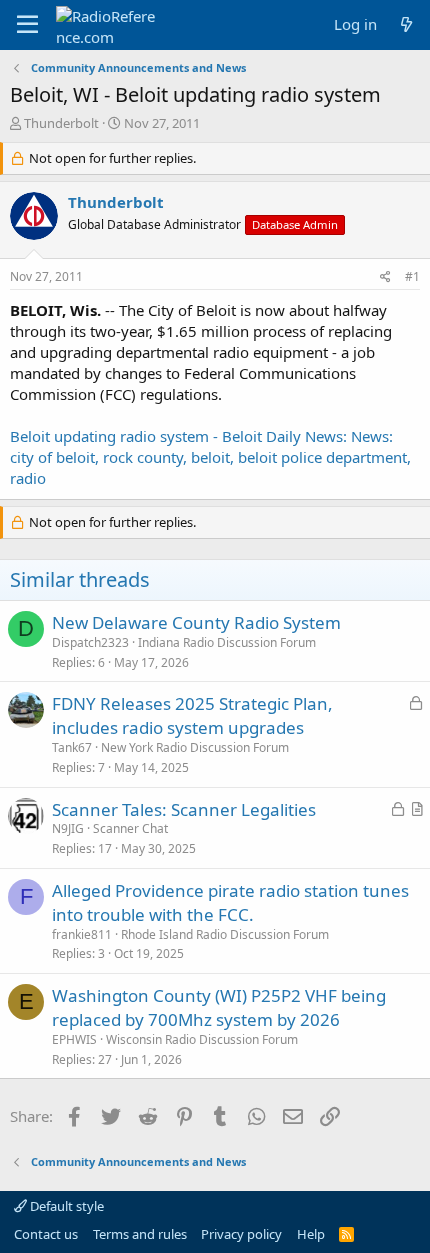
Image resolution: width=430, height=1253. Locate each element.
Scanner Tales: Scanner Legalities (184, 809)
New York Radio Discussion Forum (195, 747)
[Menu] (27, 25)
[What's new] (406, 24)
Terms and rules (140, 1234)
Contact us (46, 1234)
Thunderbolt (61, 123)
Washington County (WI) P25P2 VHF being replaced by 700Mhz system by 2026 (219, 1007)
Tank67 (72, 747)
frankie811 (82, 934)
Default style (65, 1206)
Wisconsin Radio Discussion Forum (202, 1039)
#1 (412, 276)
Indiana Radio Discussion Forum (227, 642)
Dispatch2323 (90, 642)
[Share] (385, 277)
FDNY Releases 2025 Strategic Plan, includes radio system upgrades (192, 715)
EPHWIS (74, 1039)
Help (311, 1234)
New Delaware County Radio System (196, 622)
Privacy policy (241, 1234)
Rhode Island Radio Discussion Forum (225, 934)
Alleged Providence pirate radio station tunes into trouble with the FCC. (230, 902)
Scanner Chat (130, 828)
